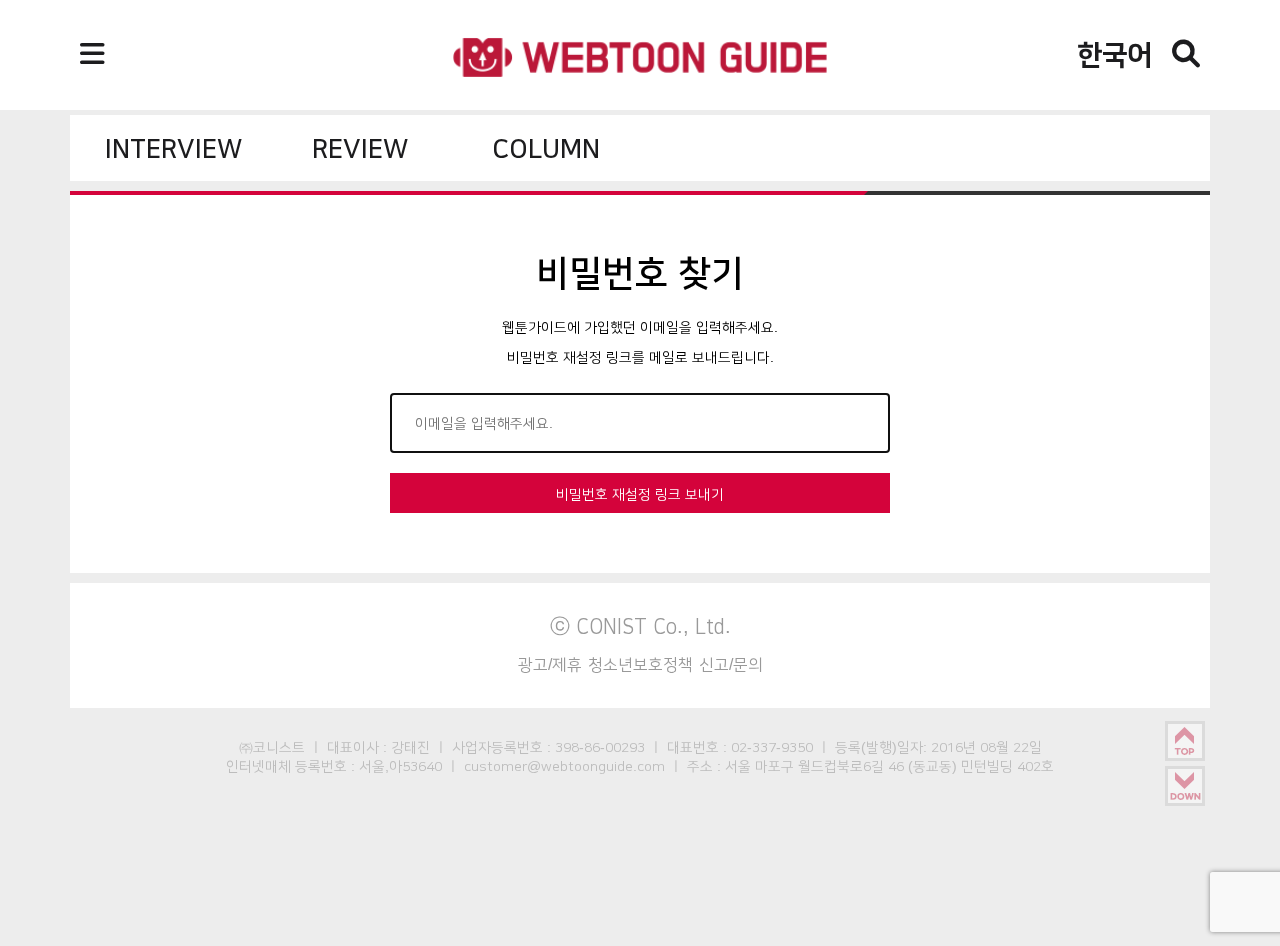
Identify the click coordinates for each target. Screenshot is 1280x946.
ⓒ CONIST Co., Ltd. (640, 626)
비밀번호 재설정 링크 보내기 (640, 494)
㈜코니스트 (272, 747)
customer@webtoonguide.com (564, 766)
